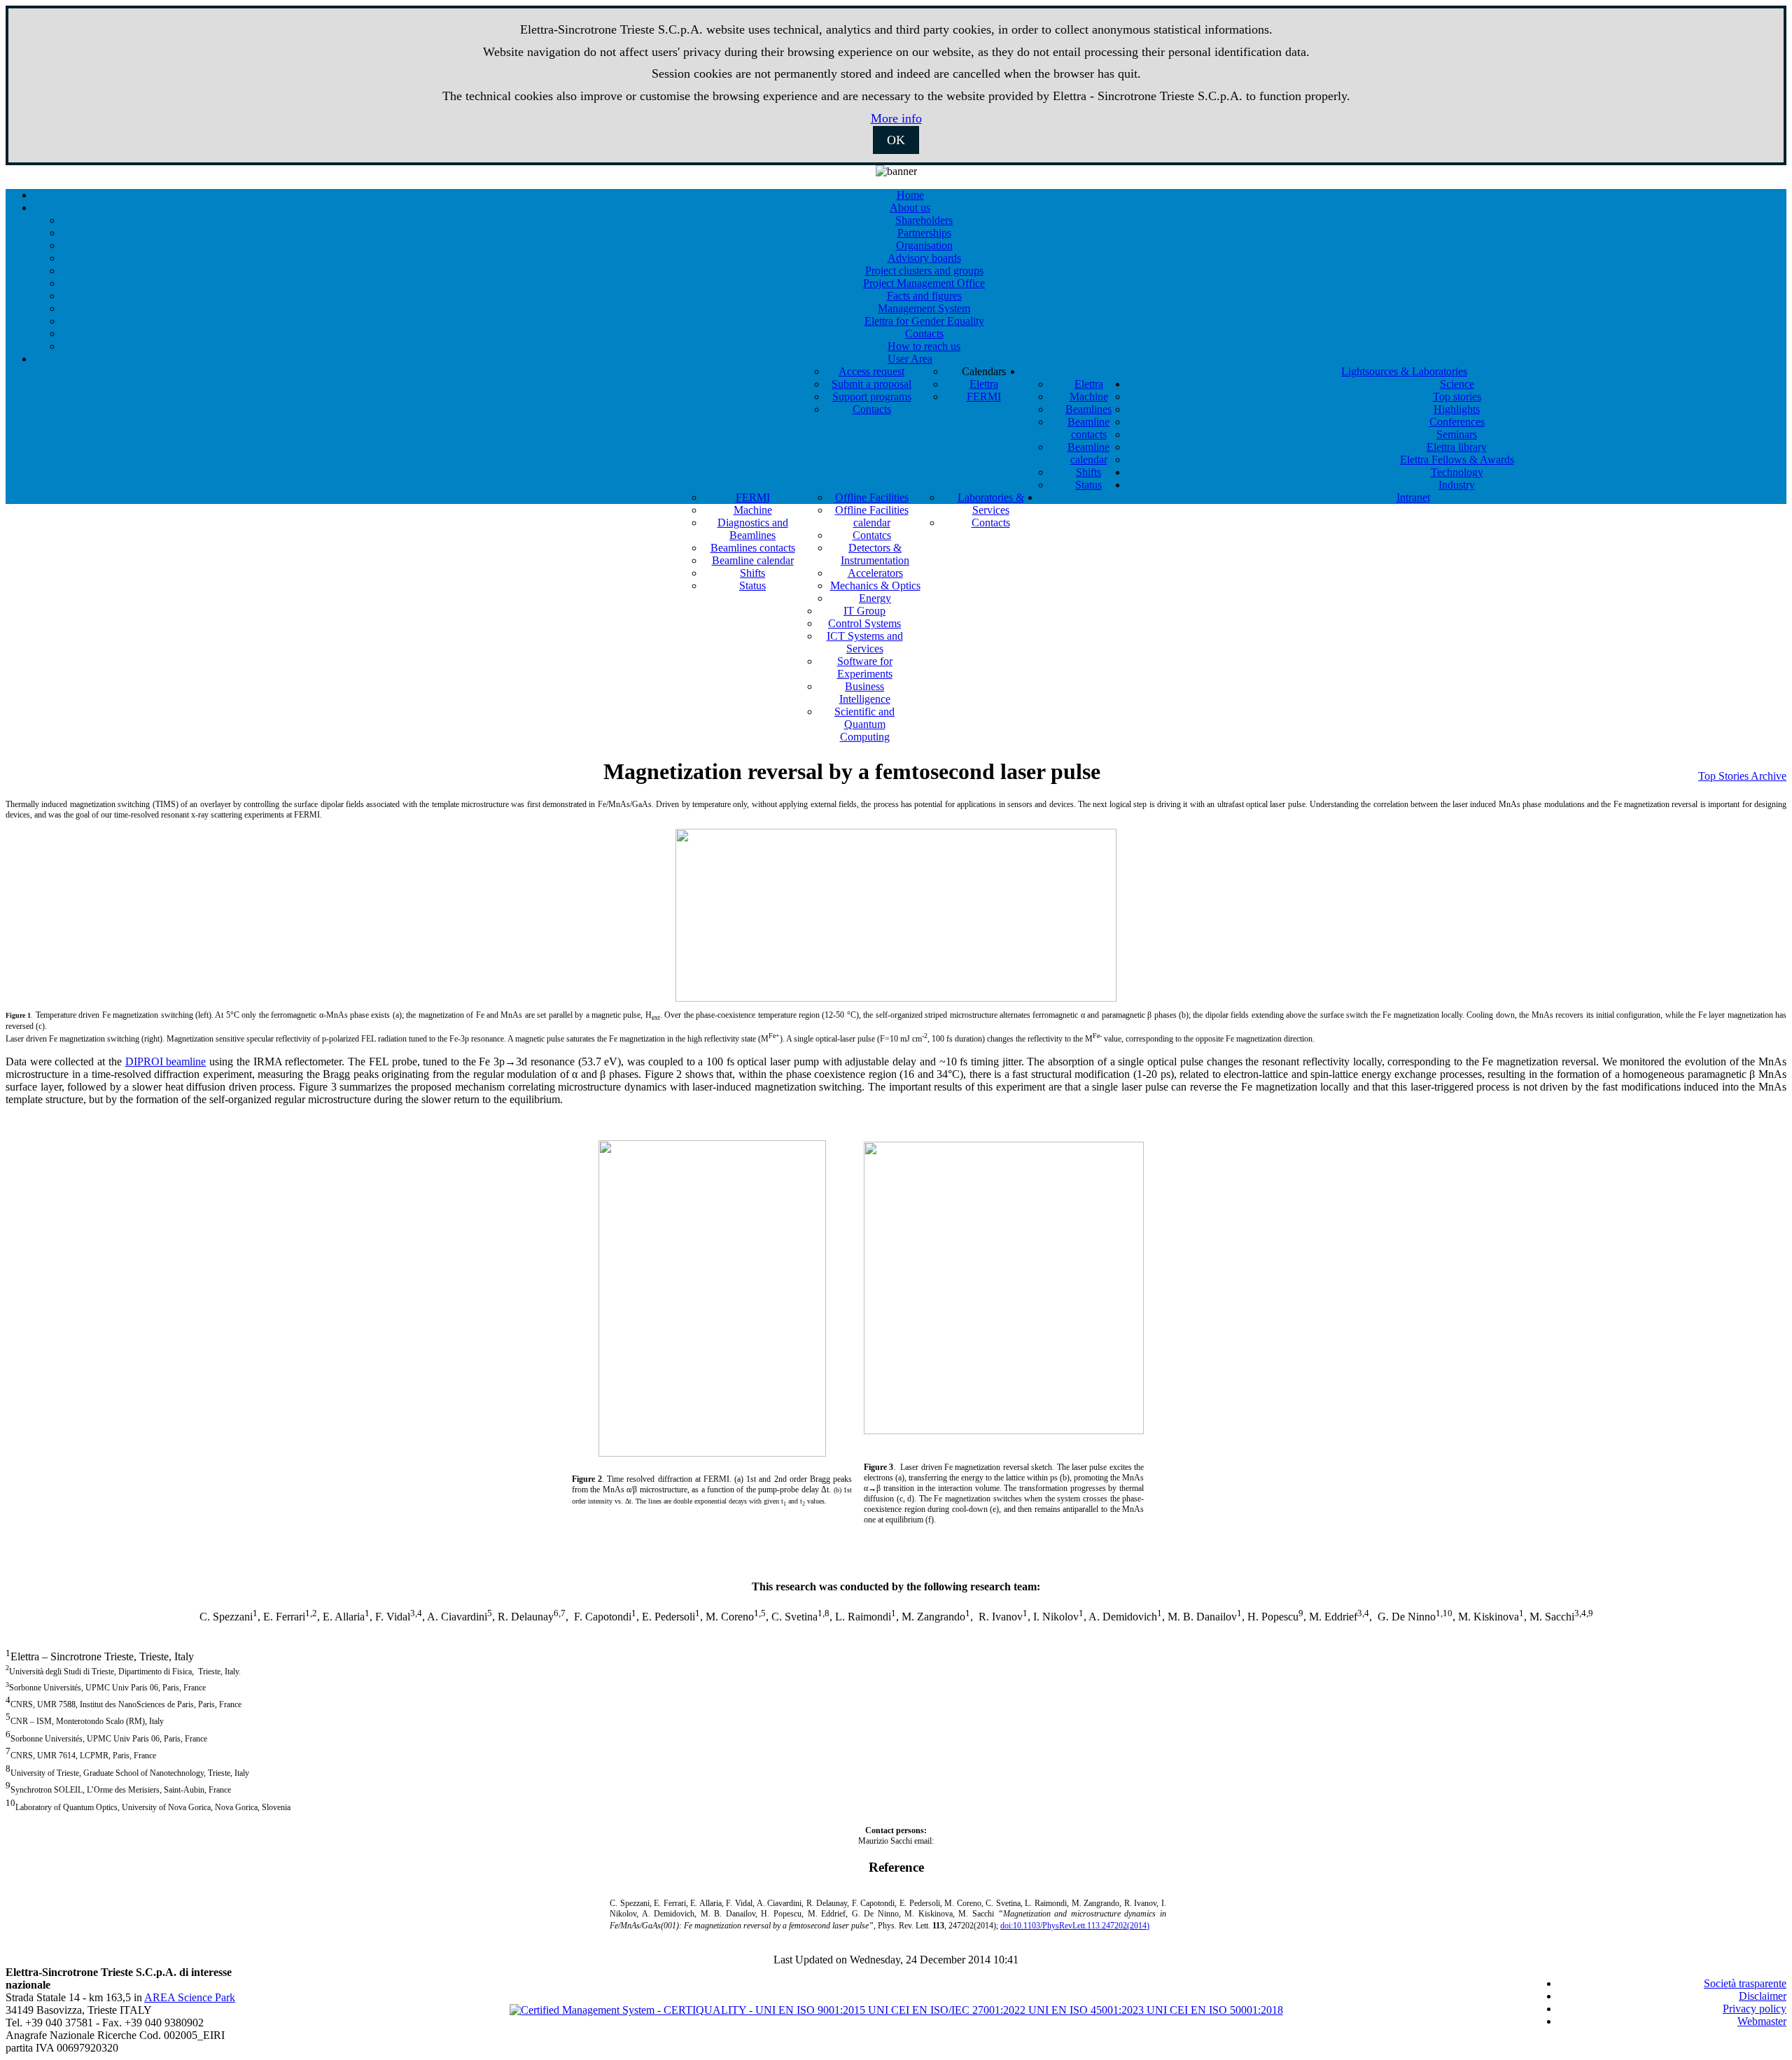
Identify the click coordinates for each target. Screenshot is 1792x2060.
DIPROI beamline (166, 1061)
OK (896, 140)
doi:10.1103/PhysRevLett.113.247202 (1075, 1926)
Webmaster (1762, 2021)
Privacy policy (1755, 2009)
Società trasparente (1745, 1983)
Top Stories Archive (1742, 776)
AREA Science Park (190, 1997)
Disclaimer (1763, 1996)
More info (896, 118)
